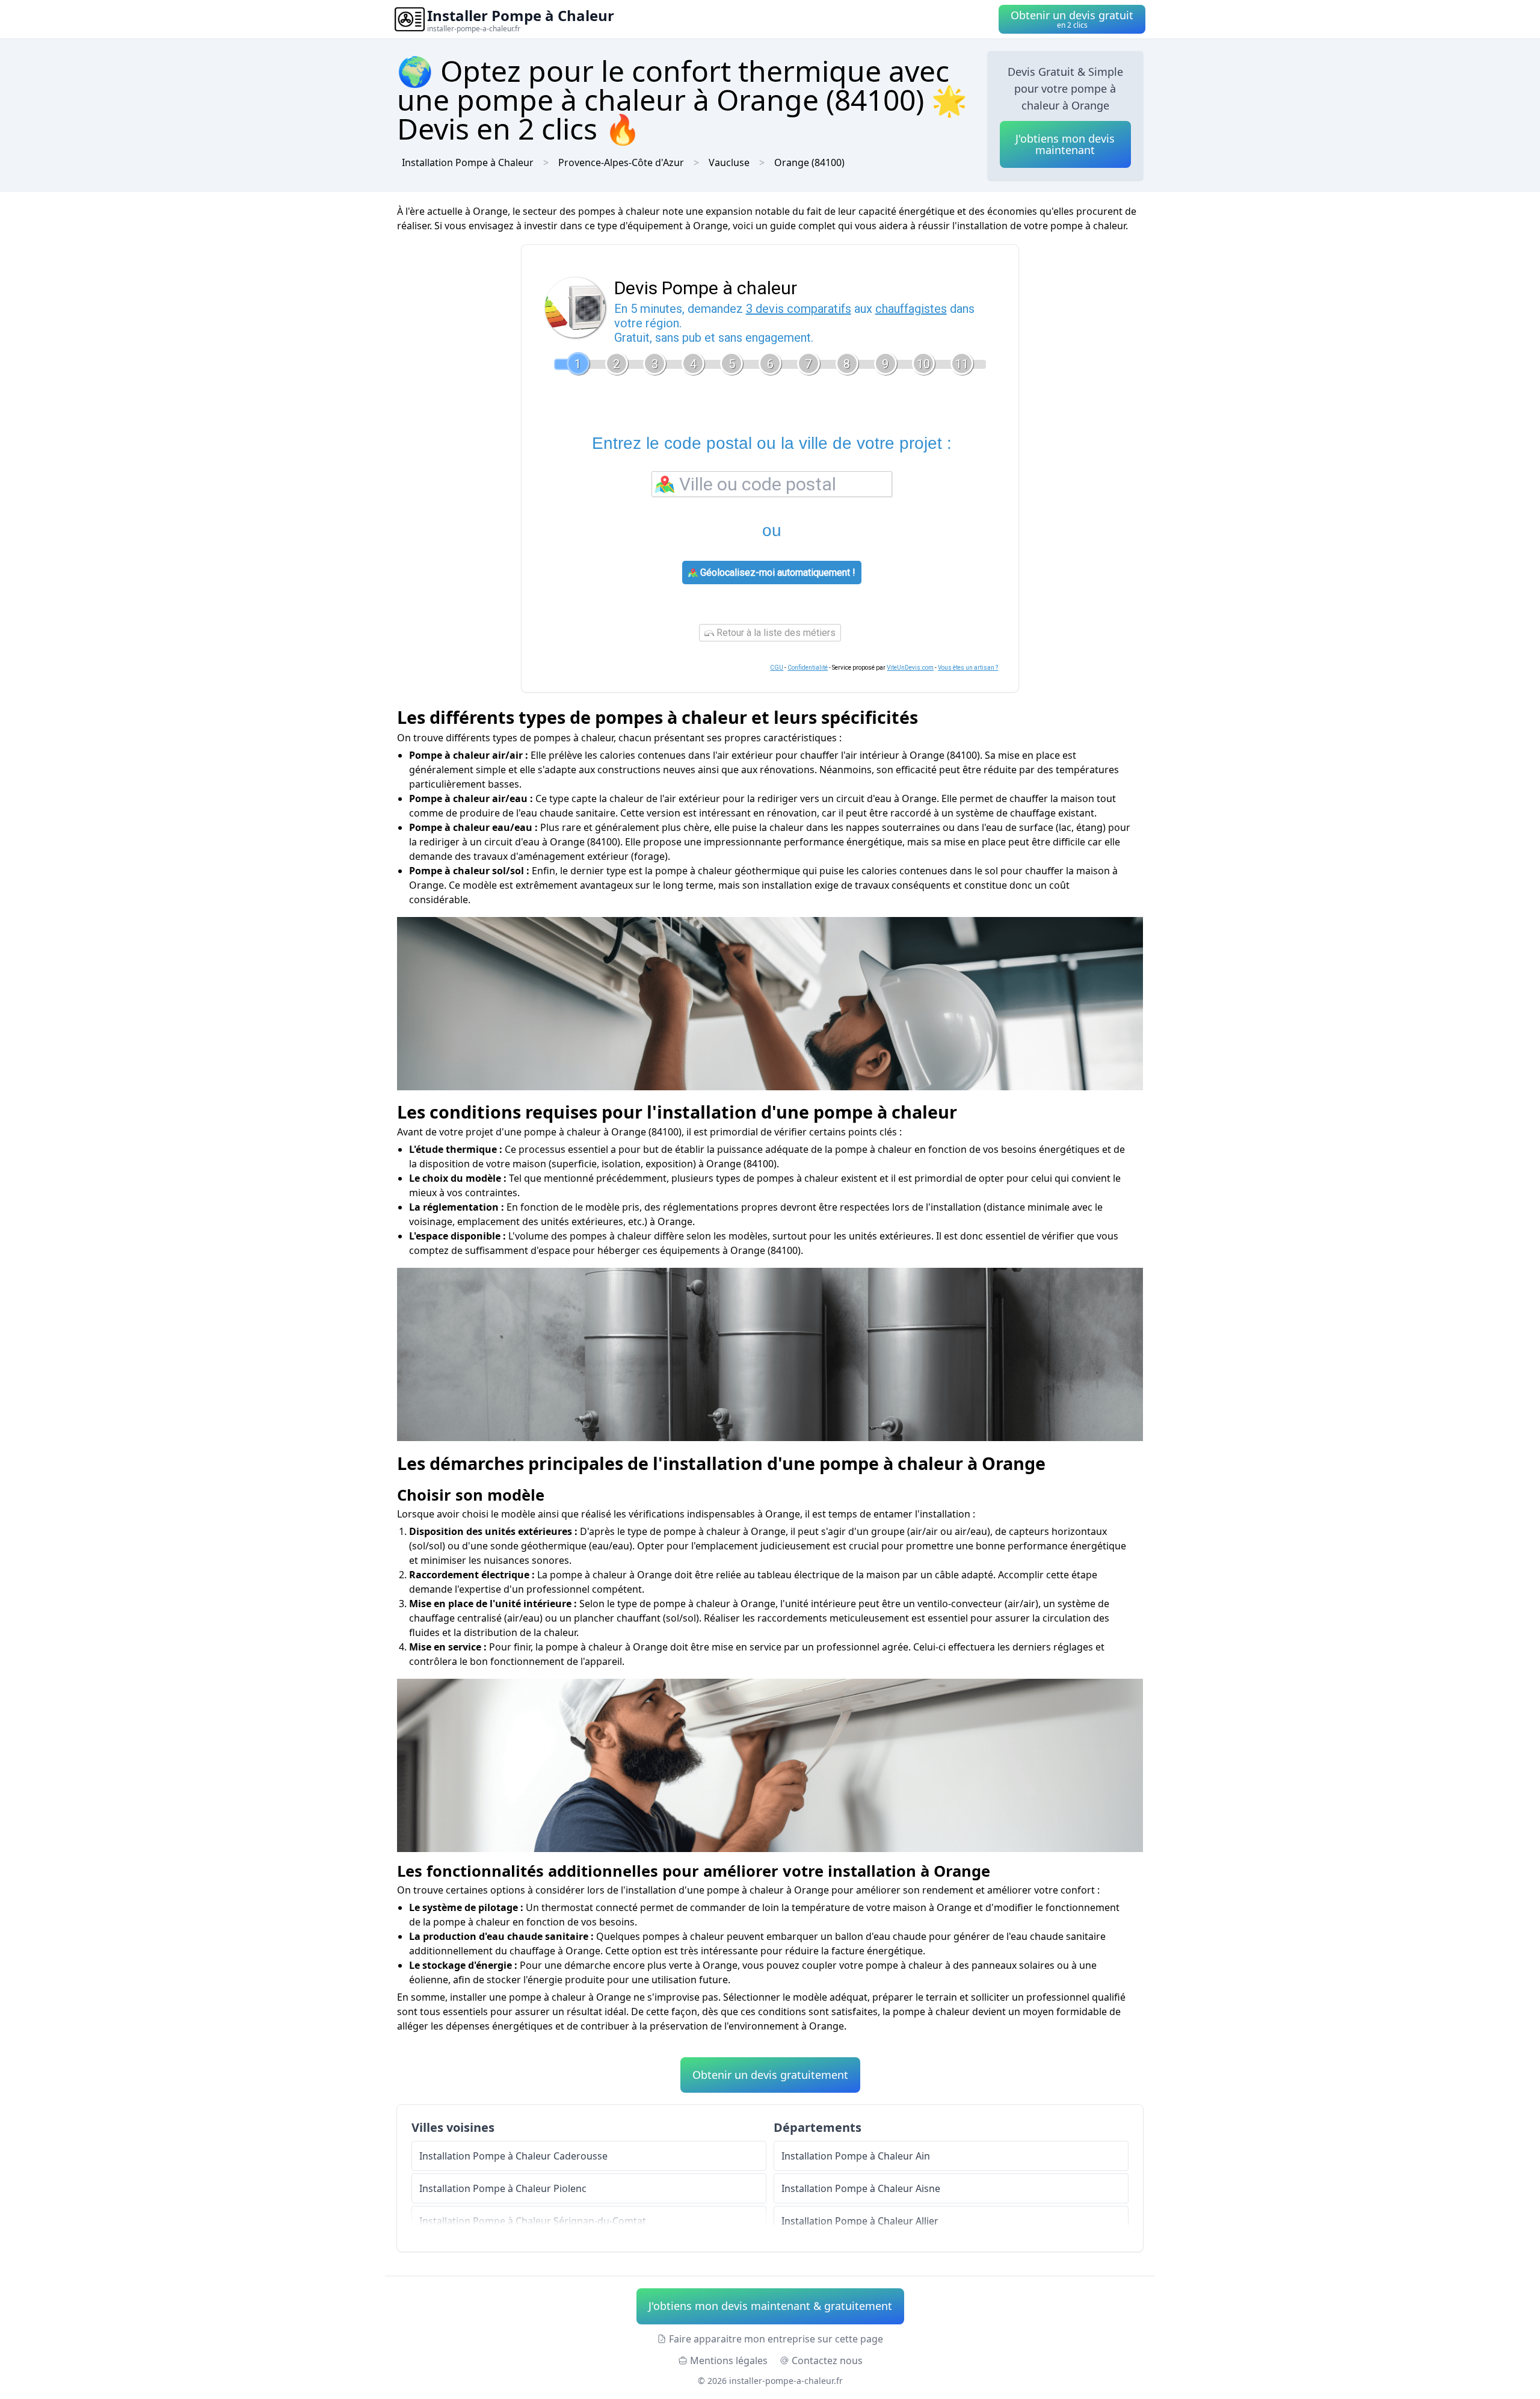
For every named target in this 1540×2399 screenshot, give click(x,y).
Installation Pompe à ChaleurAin (856, 2156)
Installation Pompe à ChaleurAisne (861, 2188)
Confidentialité (808, 668)
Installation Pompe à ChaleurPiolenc (503, 2188)
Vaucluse (729, 162)
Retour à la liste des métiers (775, 633)
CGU (777, 668)
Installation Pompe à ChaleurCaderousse (513, 2156)
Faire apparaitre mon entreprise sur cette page (776, 2339)
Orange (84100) (809, 162)
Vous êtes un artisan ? (968, 668)
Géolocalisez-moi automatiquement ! (777, 573)
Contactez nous (827, 2360)
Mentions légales (729, 2360)
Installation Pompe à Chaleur (468, 162)
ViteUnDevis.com (910, 668)
